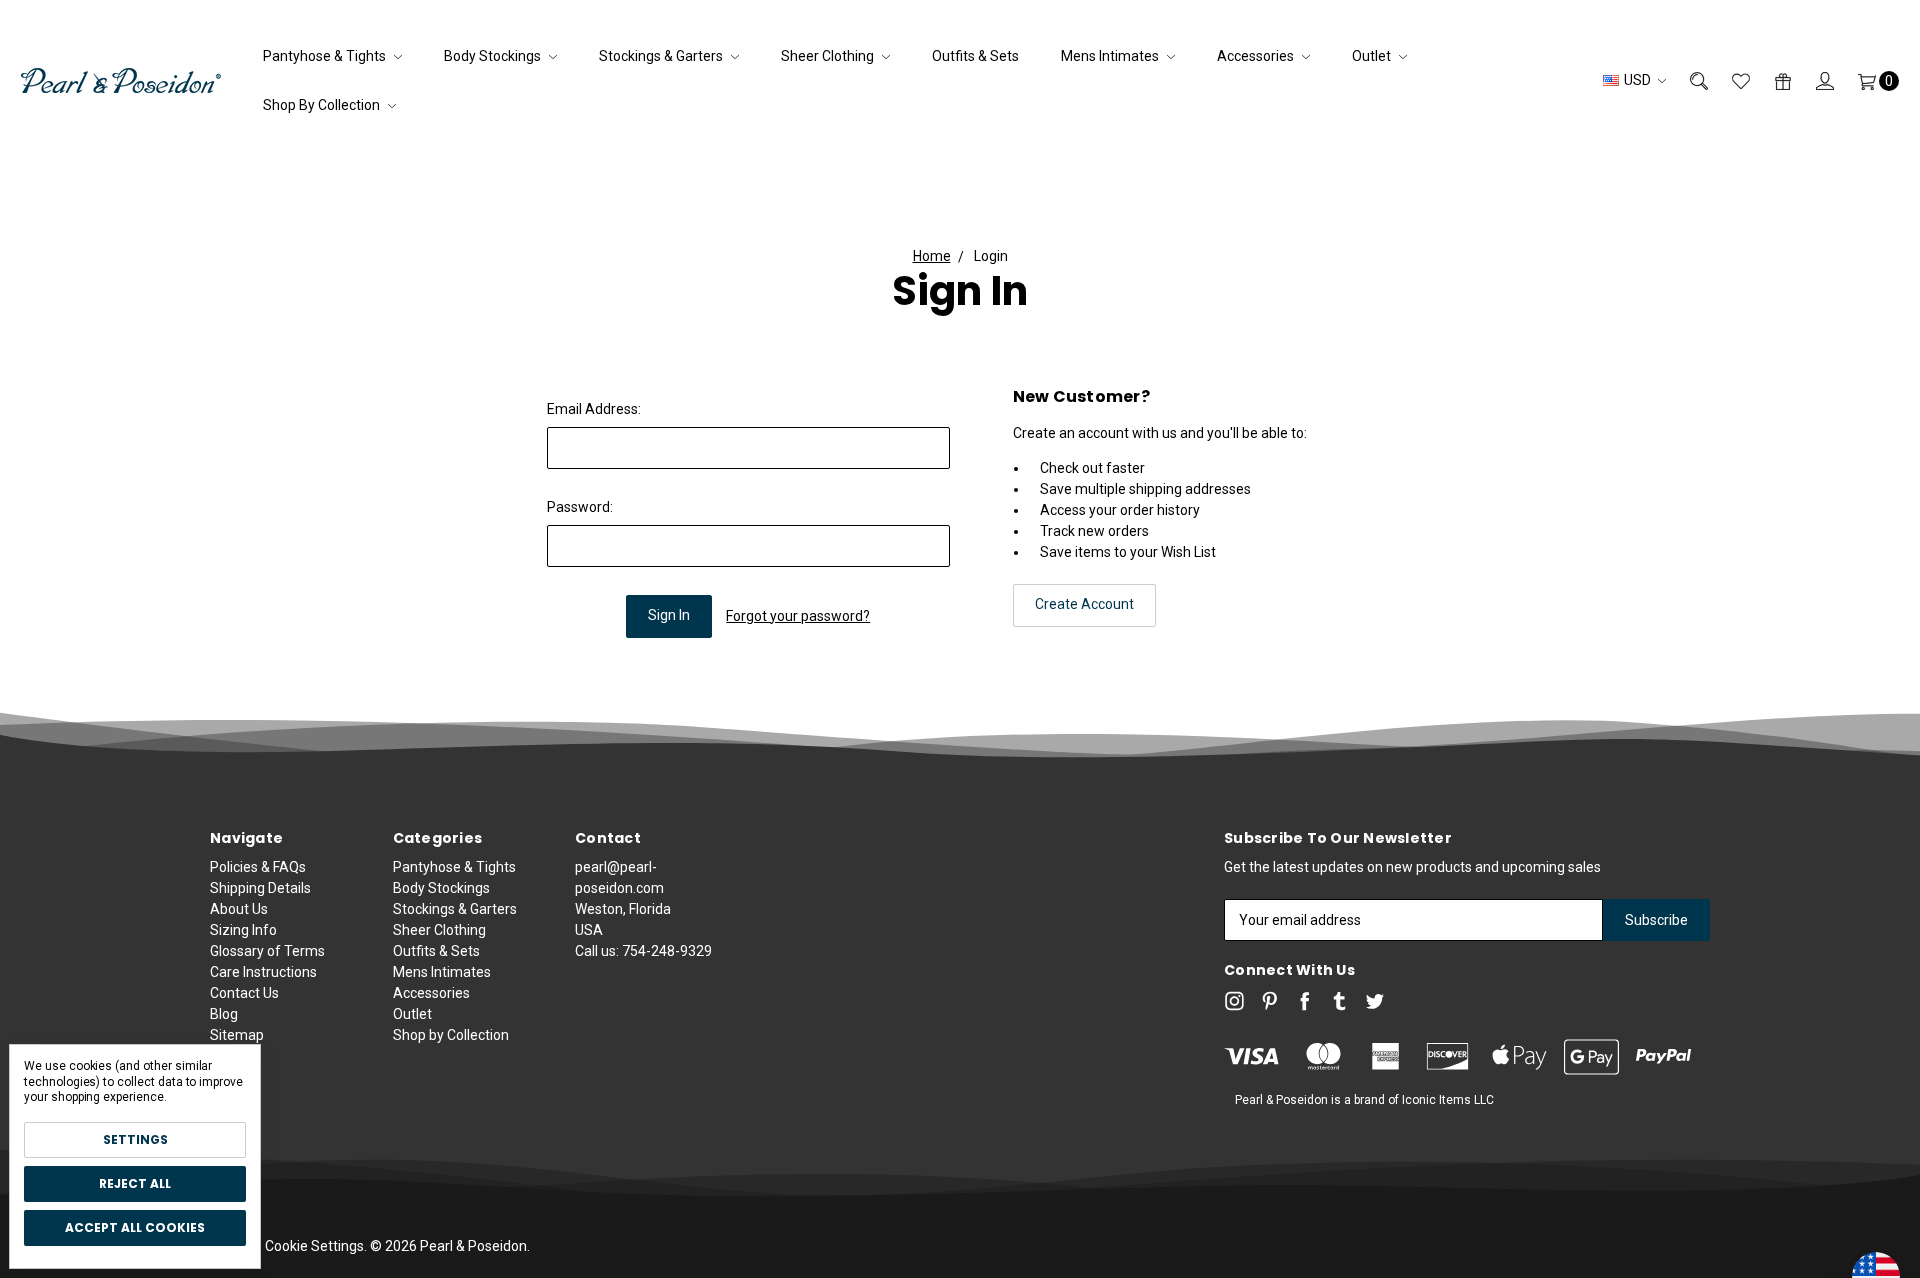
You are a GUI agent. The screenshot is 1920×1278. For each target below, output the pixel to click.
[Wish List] (1729, 80)
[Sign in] (1813, 80)
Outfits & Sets (975, 56)
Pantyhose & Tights (326, 56)
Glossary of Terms (267, 951)
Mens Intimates (1111, 56)
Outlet (1373, 56)
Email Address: (594, 409)
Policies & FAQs (258, 867)
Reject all (135, 1183)
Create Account (1084, 604)
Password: (580, 507)
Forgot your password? (798, 616)
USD (1637, 80)
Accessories (1257, 56)
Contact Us (244, 993)
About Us (239, 909)
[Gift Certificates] (1771, 80)
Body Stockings (494, 56)
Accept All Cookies (135, 1227)
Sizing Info (243, 930)
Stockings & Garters (662, 56)
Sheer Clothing (829, 56)
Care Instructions (263, 972)
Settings (135, 1139)
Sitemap (237, 1035)
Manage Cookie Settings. (288, 1246)
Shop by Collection (323, 105)
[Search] (1687, 80)
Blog (224, 1014)
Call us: (643, 951)
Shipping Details (260, 888)
